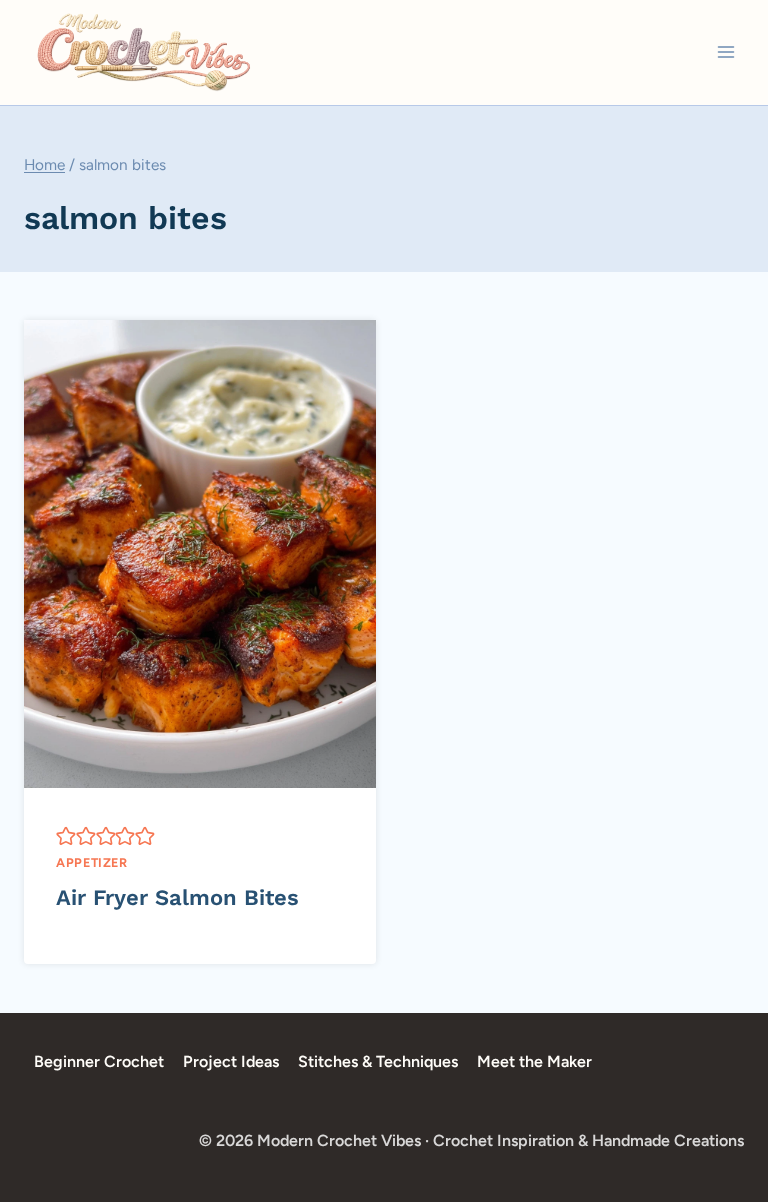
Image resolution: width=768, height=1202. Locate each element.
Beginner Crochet (99, 1061)
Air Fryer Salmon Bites (177, 897)
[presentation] (200, 554)
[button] (66, 836)
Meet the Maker (534, 1061)
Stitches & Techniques (378, 1061)
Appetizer (92, 862)
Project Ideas (231, 1061)
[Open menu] (725, 52)
